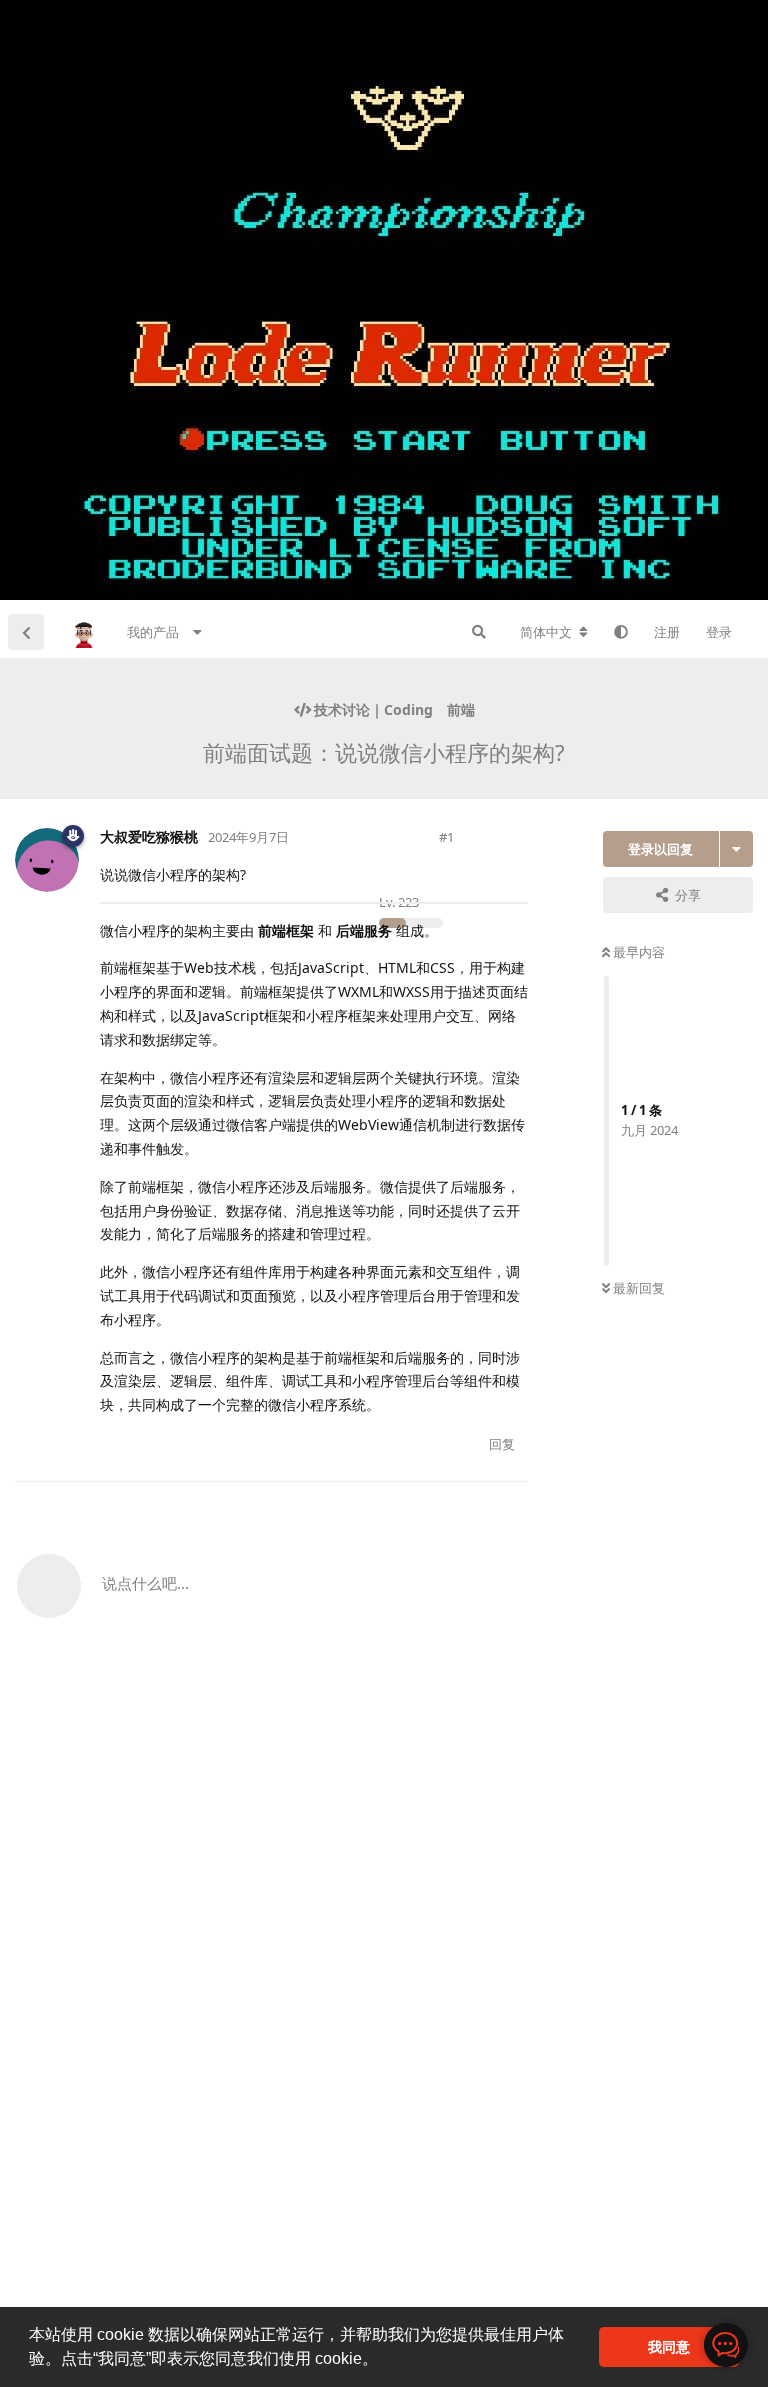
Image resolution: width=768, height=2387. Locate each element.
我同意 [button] (669, 2347)
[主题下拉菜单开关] (736, 849)
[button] (385, 2361)
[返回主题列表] (26, 632)
